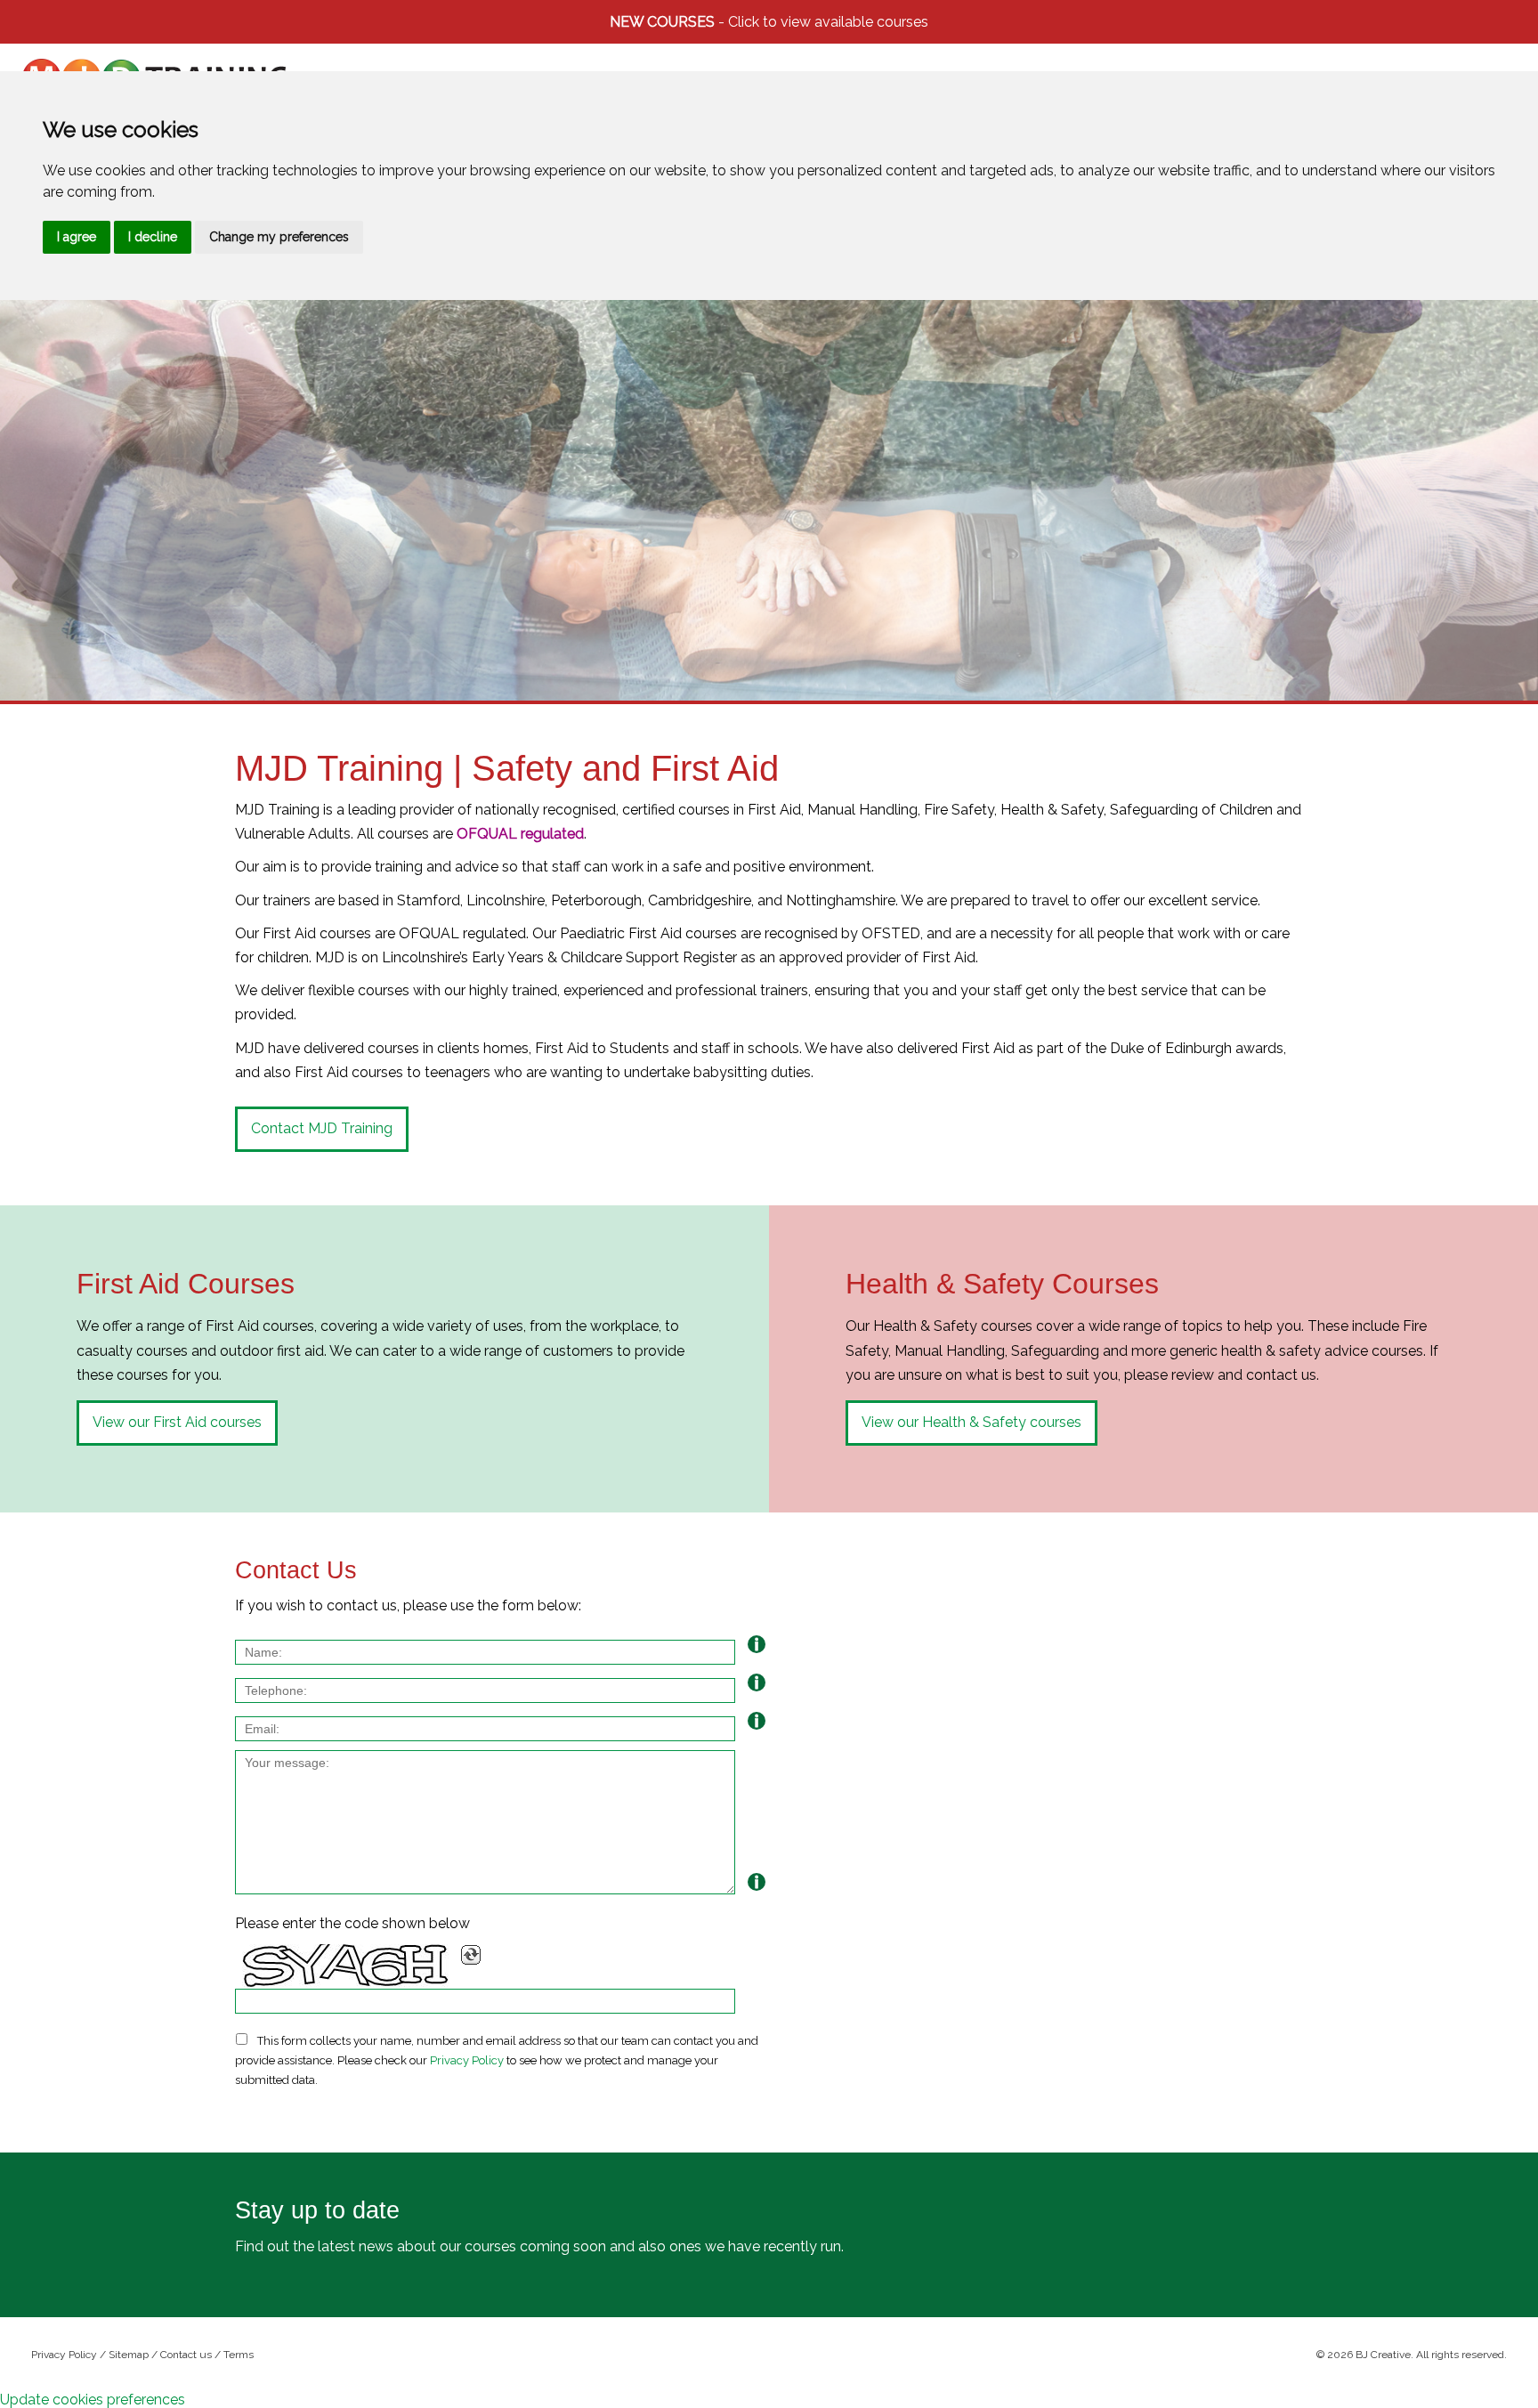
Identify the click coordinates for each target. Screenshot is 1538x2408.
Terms (239, 2355)
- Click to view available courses (769, 22)
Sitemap (129, 2355)
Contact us (186, 2355)
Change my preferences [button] (279, 237)
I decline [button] (153, 237)
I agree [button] (77, 237)
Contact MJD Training (322, 1128)
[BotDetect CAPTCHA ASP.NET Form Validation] (346, 1966)
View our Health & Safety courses (971, 1422)
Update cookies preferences (93, 2400)
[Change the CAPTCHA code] (471, 1955)
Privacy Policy (467, 2060)
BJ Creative (1383, 2355)
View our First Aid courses (177, 1422)
